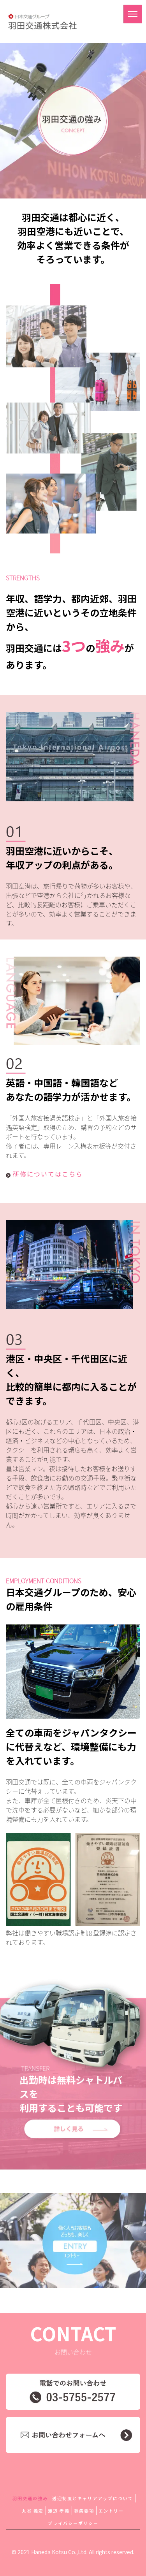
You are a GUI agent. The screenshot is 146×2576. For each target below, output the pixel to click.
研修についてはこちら (48, 1174)
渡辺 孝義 (59, 2511)
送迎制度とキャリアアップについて (93, 2498)
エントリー (111, 2511)
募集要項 (84, 2511)
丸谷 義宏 (33, 2511)
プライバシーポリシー (73, 2523)
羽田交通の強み (30, 2498)
